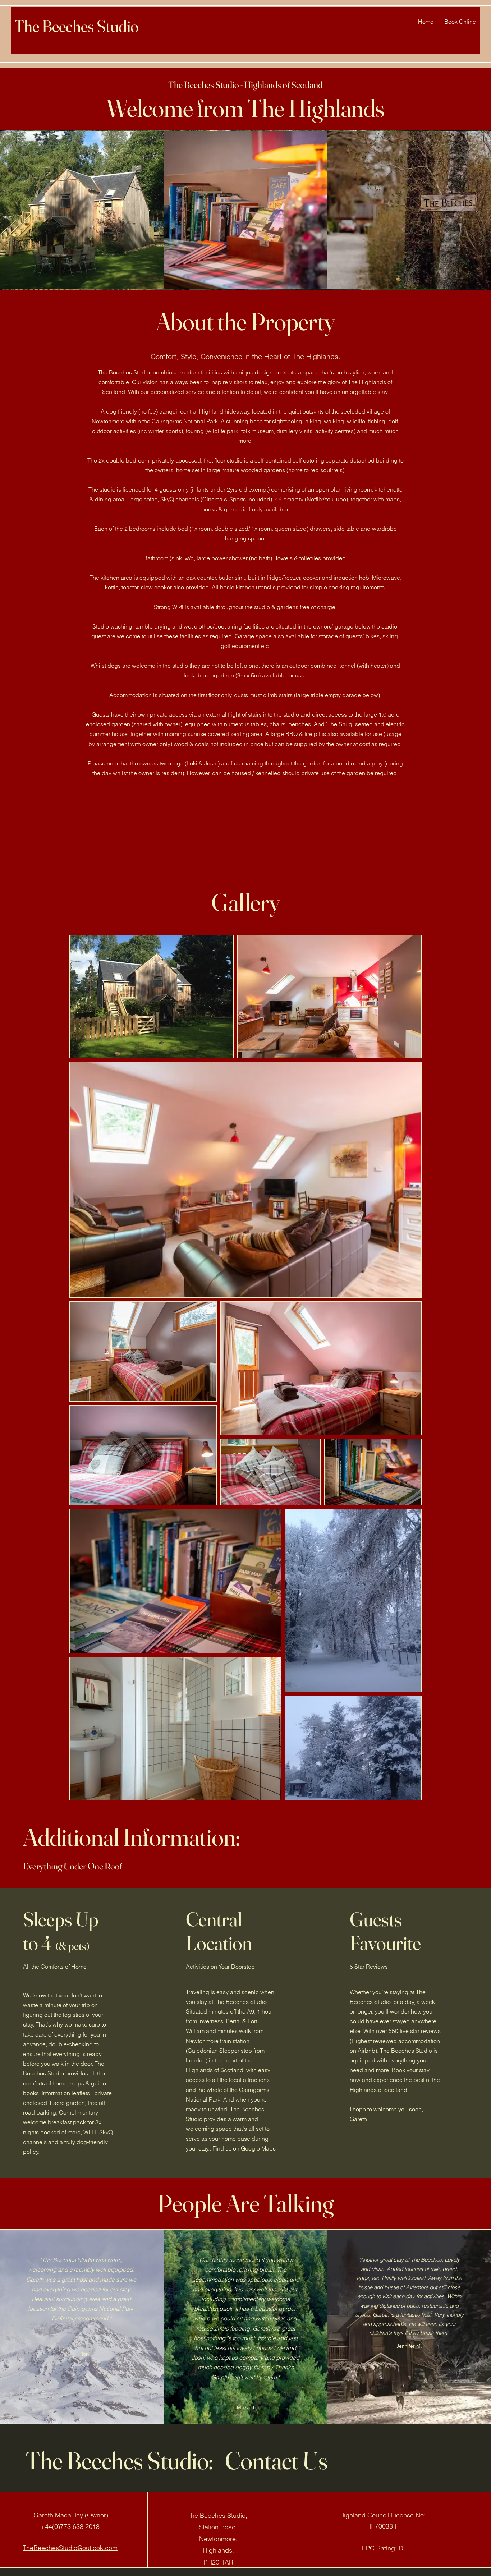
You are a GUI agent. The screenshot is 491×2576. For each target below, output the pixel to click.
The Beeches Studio (76, 26)
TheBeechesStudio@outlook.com (70, 2548)
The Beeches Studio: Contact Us (177, 2460)
